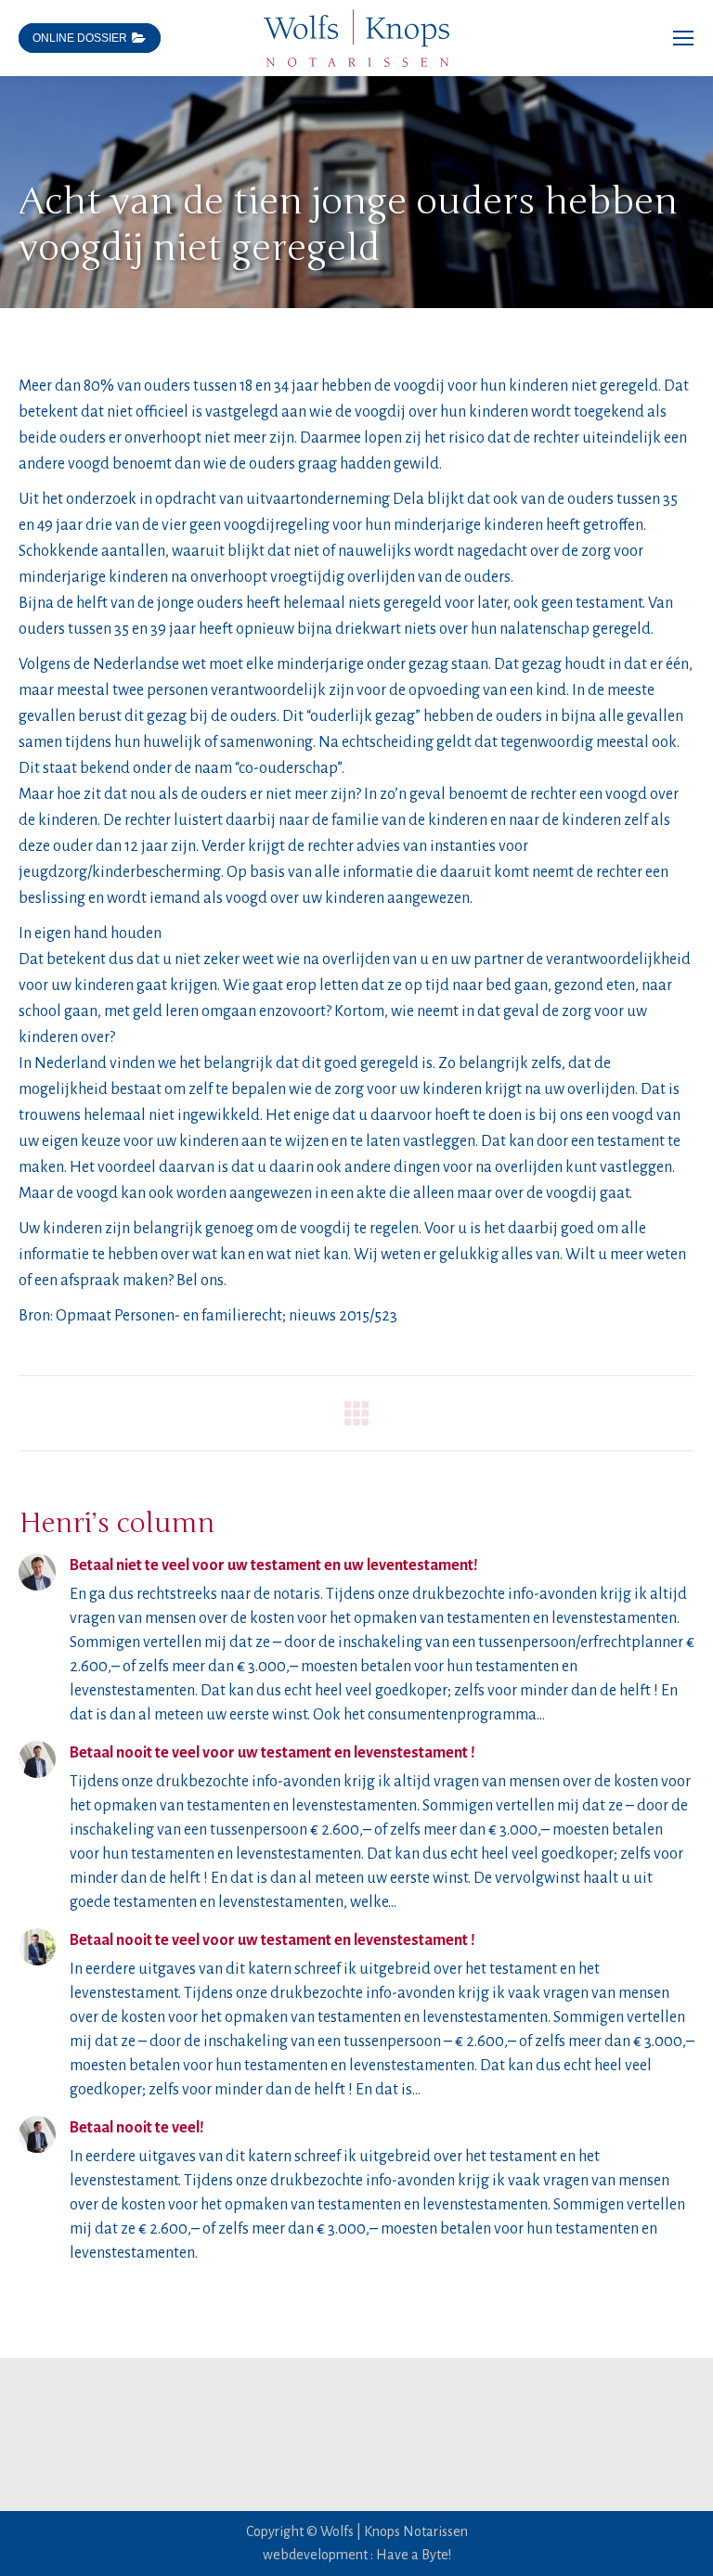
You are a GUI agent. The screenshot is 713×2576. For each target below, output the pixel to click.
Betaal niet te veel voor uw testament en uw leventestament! (274, 1565)
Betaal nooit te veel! (137, 2128)
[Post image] (37, 1572)
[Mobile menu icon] (683, 38)
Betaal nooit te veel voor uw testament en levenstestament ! (272, 1753)
